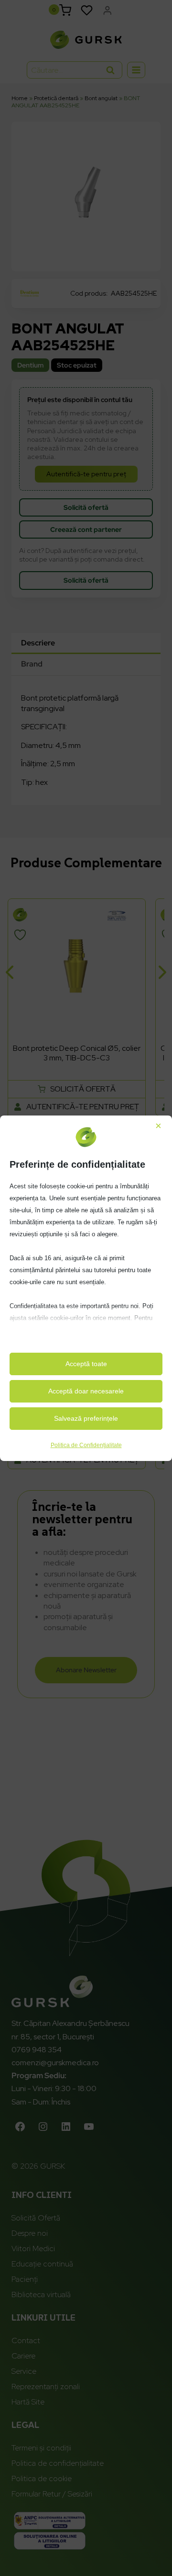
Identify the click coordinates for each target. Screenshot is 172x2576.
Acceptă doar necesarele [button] (86, 1391)
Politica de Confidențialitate (86, 1445)
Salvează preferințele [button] (86, 1418)
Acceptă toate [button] (86, 1364)
